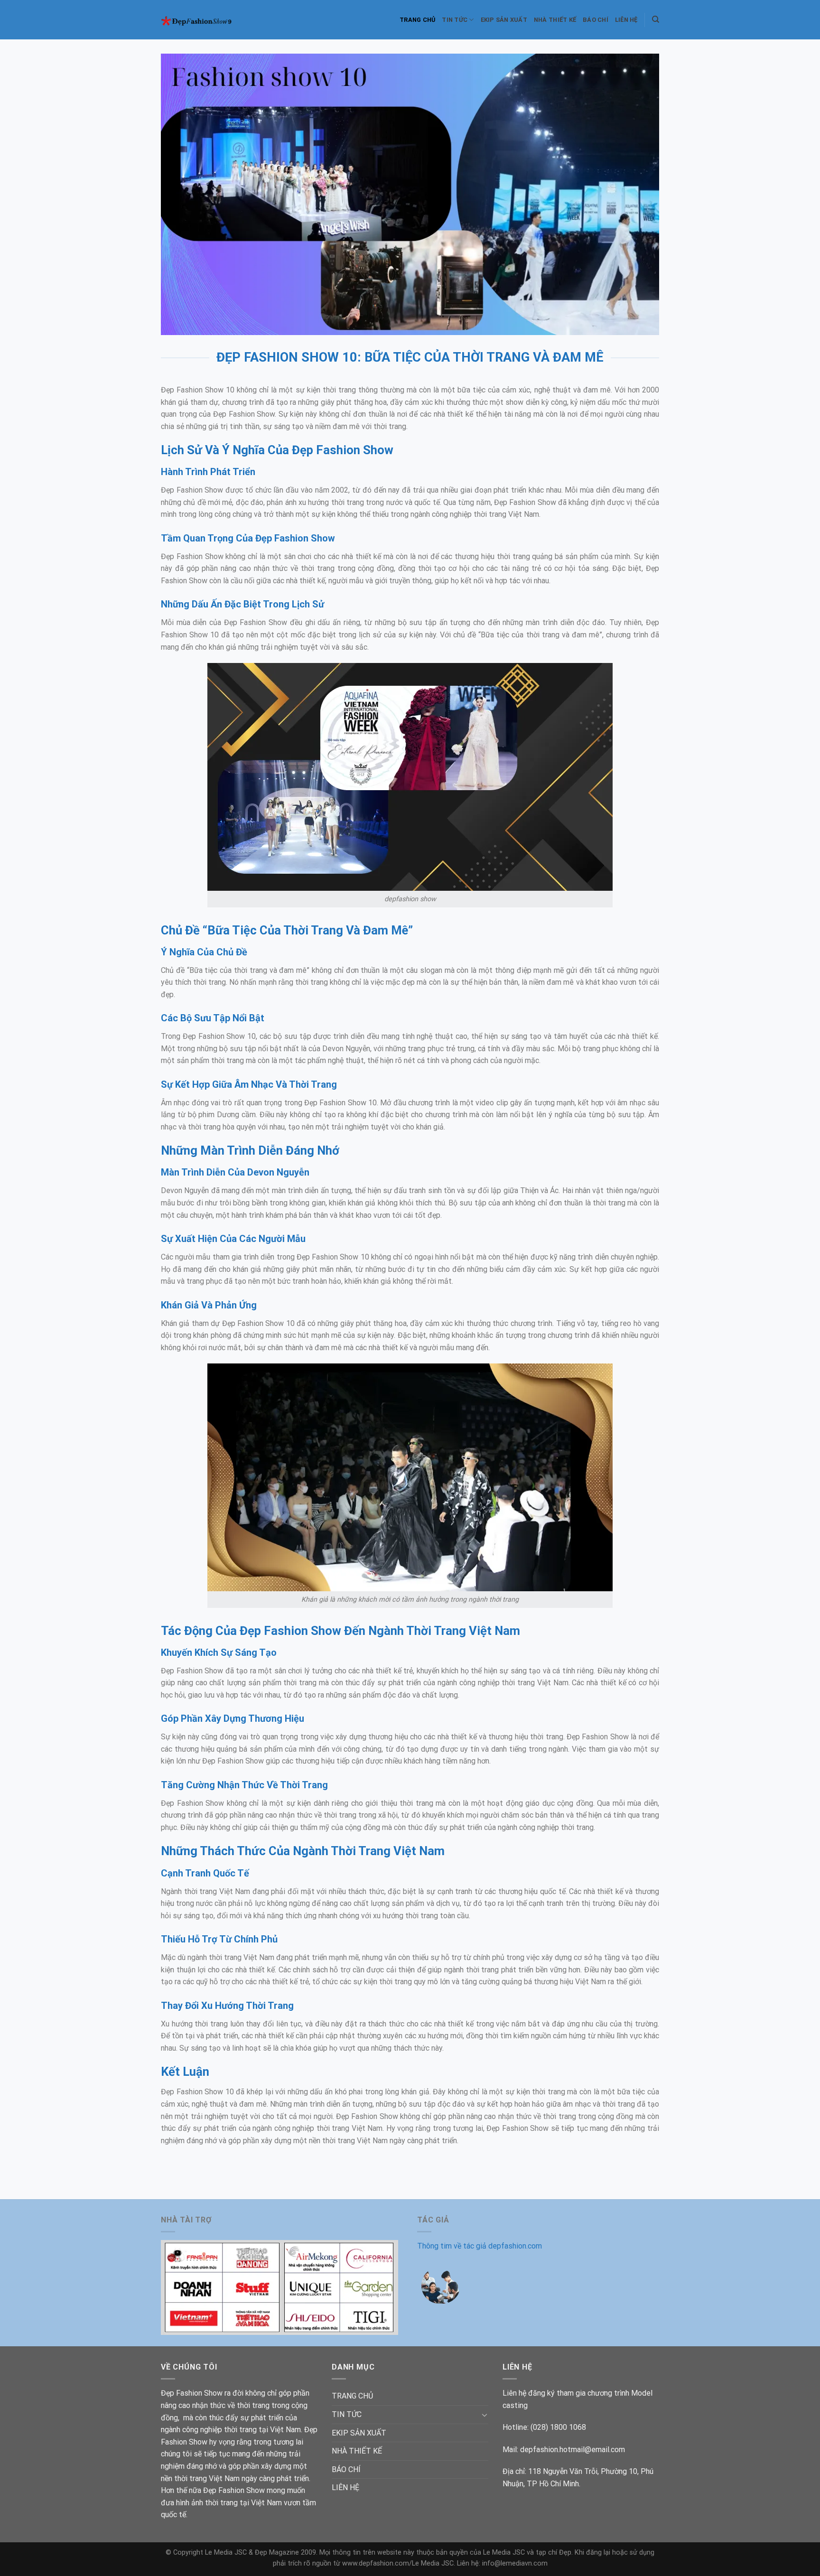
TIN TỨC (455, 20)
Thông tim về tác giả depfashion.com (480, 2246)
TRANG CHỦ (417, 20)
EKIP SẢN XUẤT (504, 20)
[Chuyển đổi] (485, 2415)
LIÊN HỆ (626, 20)
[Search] (656, 19)
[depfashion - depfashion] (203, 20)
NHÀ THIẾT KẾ (555, 20)
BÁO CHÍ (596, 20)
